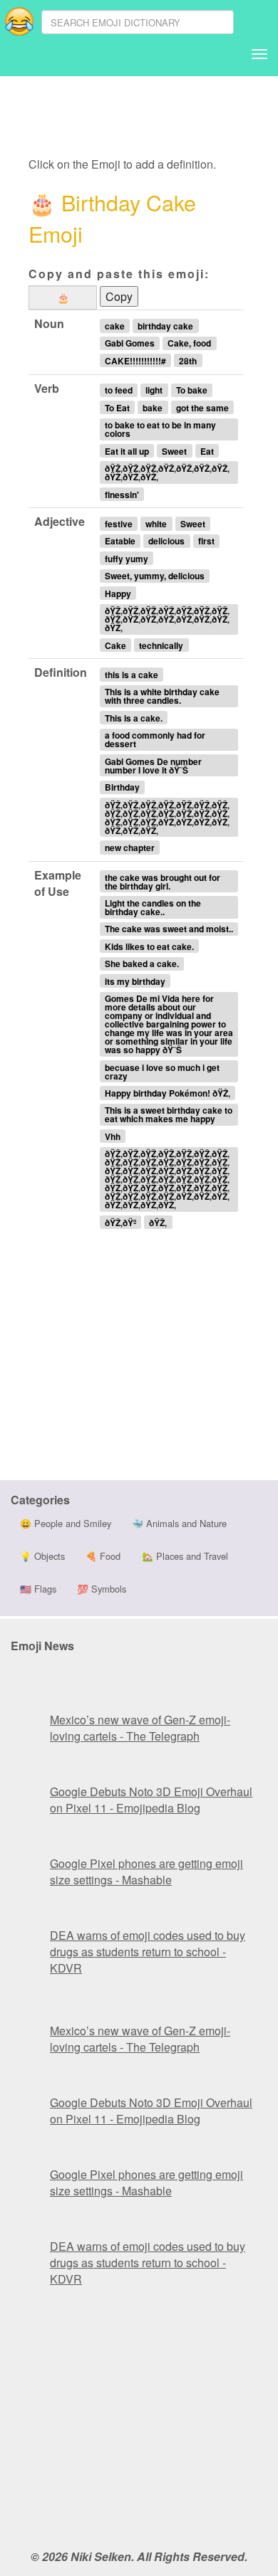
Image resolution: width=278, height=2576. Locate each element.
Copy (119, 296)
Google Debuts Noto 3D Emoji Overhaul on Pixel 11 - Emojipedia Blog (151, 1800)
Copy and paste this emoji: (119, 274)
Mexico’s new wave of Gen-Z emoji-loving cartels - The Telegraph (140, 1728)
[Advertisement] (142, 117)
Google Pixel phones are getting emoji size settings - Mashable (146, 1872)
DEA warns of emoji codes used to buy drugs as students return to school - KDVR (148, 1952)
